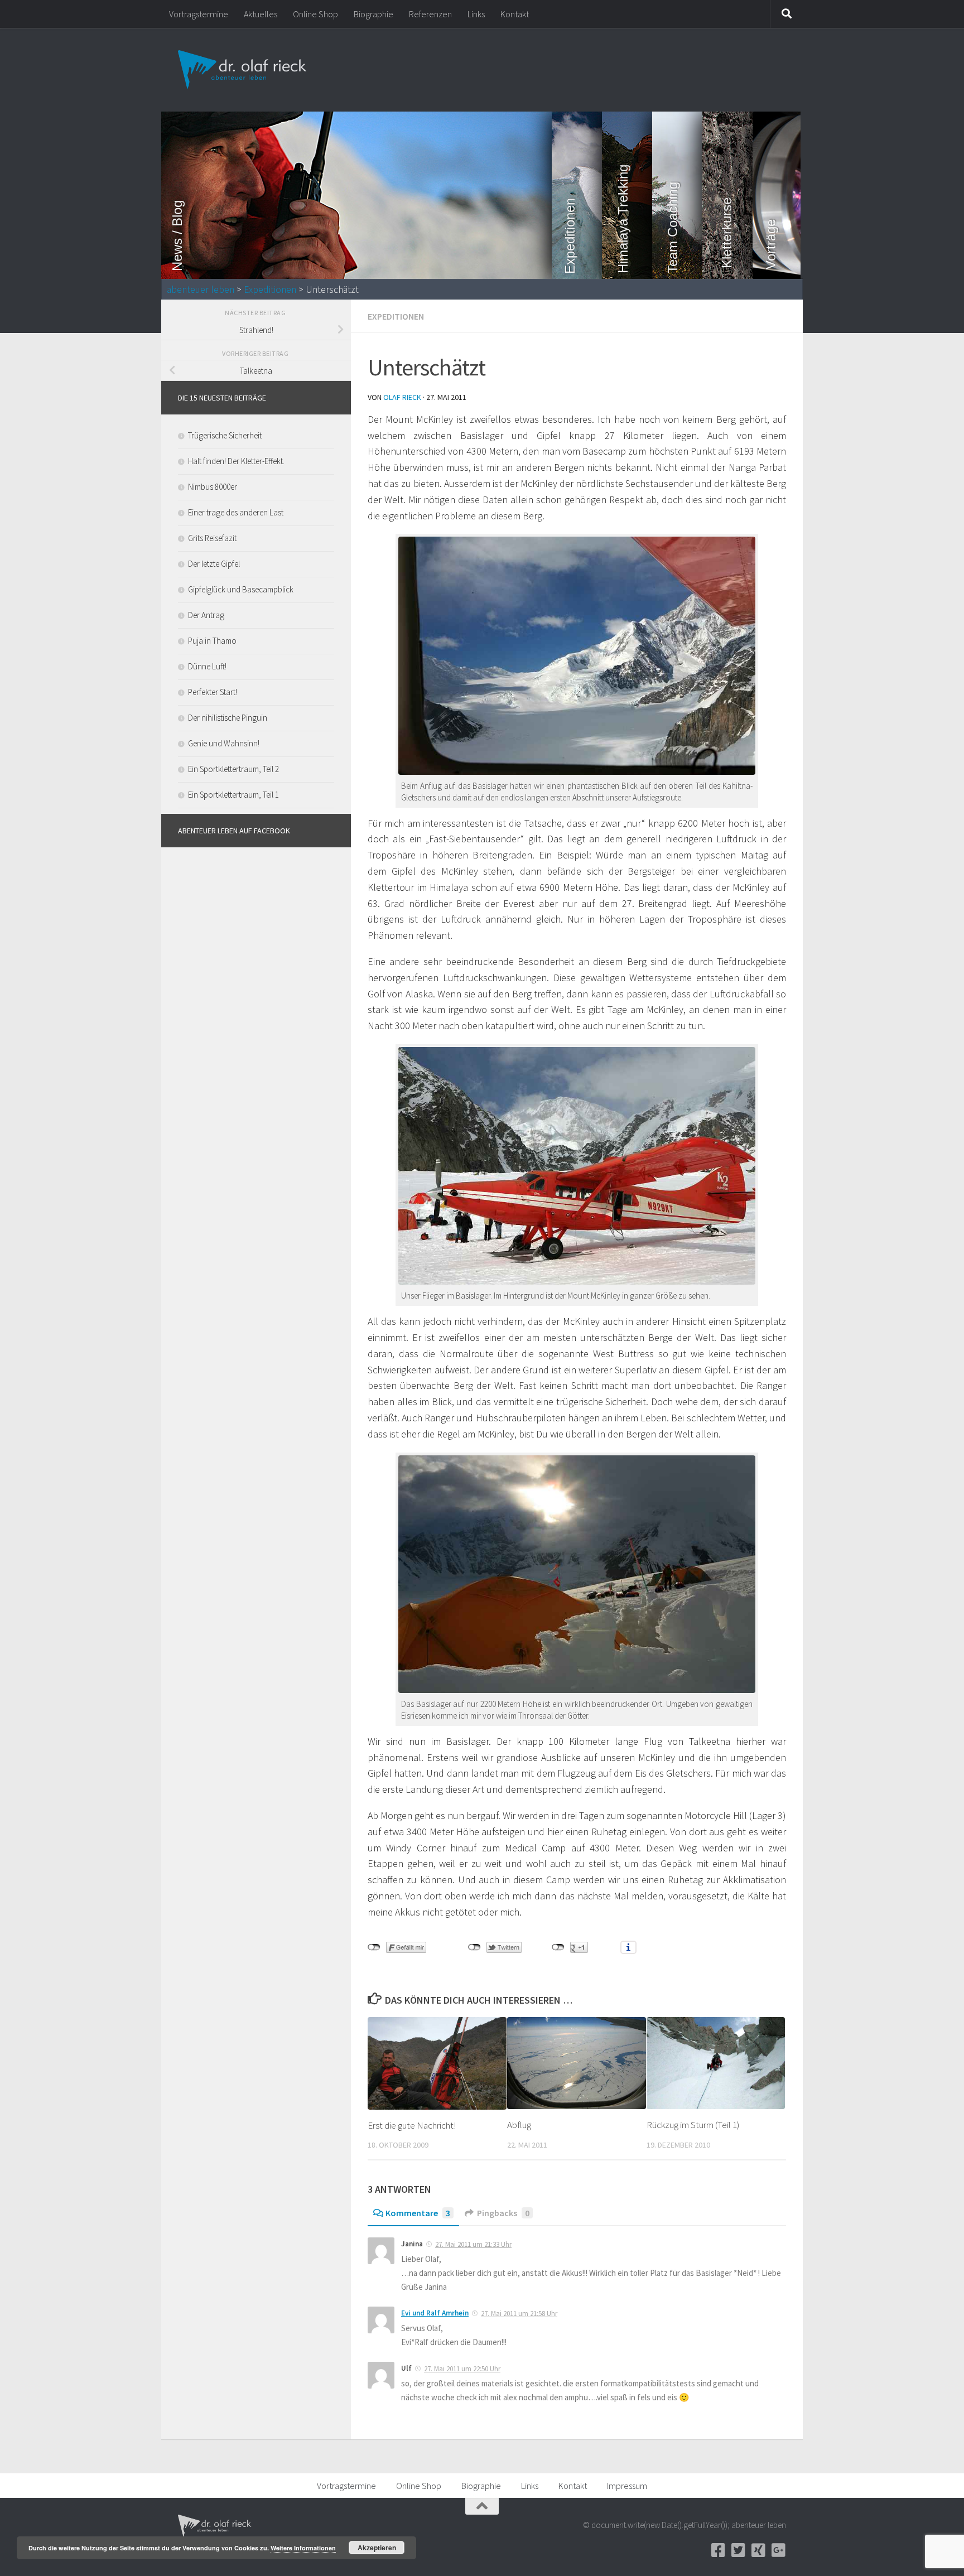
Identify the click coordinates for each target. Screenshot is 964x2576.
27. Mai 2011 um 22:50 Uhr (462, 2369)
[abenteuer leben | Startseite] (244, 70)
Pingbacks (503, 2213)
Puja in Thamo (212, 641)
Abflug (519, 2125)
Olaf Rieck (402, 397)
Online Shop (315, 14)
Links (476, 14)
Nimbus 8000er (213, 487)
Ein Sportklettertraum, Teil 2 (233, 769)
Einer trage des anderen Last (236, 512)
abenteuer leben (201, 290)
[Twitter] (738, 2550)
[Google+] (778, 2550)
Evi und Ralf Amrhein (435, 2313)
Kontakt (515, 14)
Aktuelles (261, 14)
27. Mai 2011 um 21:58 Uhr (519, 2314)
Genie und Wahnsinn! (224, 743)
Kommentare (418, 2213)
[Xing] (758, 2550)
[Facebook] (718, 2550)
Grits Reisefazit (212, 538)
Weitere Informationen (303, 2548)
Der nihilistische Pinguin (228, 718)
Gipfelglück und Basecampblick (241, 589)
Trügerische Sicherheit (225, 435)
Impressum (627, 2486)
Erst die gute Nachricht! (412, 2125)
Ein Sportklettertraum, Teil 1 (233, 795)
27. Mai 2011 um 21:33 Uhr (473, 2244)
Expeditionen (270, 290)
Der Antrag (206, 615)
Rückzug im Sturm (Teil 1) (693, 2125)
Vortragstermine (199, 14)
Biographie (373, 14)
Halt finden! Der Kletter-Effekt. (236, 461)
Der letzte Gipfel (214, 564)
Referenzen (430, 14)
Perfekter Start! (213, 692)
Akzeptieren (377, 2548)
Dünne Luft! (207, 666)
